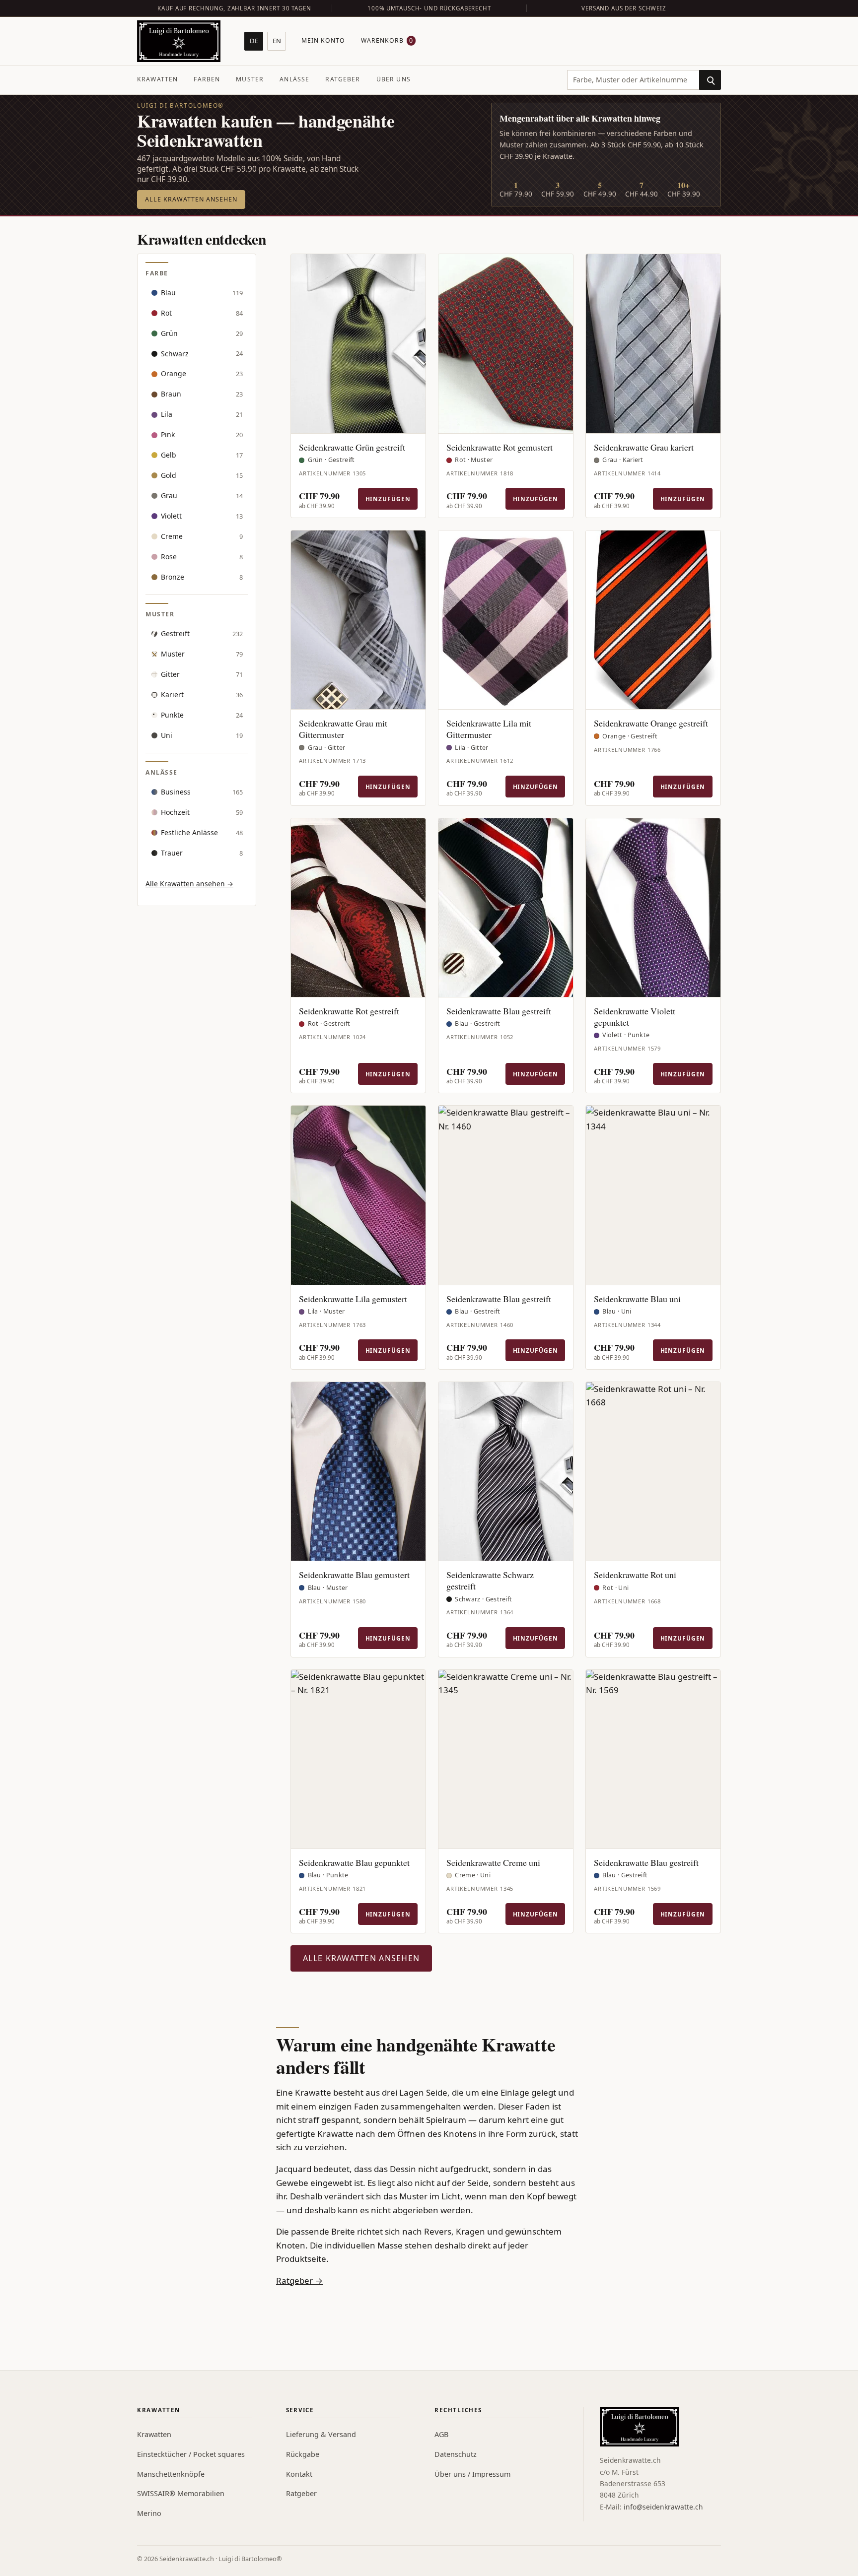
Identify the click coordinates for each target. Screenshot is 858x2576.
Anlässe (294, 79)
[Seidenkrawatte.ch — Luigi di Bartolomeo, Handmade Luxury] (179, 41)
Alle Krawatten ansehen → (189, 884)
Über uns (393, 79)
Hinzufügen (388, 499)
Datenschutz (456, 2454)
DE (254, 41)
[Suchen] (710, 80)
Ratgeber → (299, 2280)
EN (277, 41)
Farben (207, 79)
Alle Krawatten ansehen (191, 199)
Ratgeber (343, 79)
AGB (441, 2434)
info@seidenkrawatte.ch (663, 2507)
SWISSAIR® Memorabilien (181, 2493)
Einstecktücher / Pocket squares (191, 2454)
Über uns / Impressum (472, 2474)
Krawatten (157, 79)
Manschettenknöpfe (171, 2474)
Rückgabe (303, 2454)
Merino (149, 2513)
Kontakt (299, 2474)
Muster (250, 79)
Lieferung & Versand (321, 2434)
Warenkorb (387, 40)
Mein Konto (323, 40)
